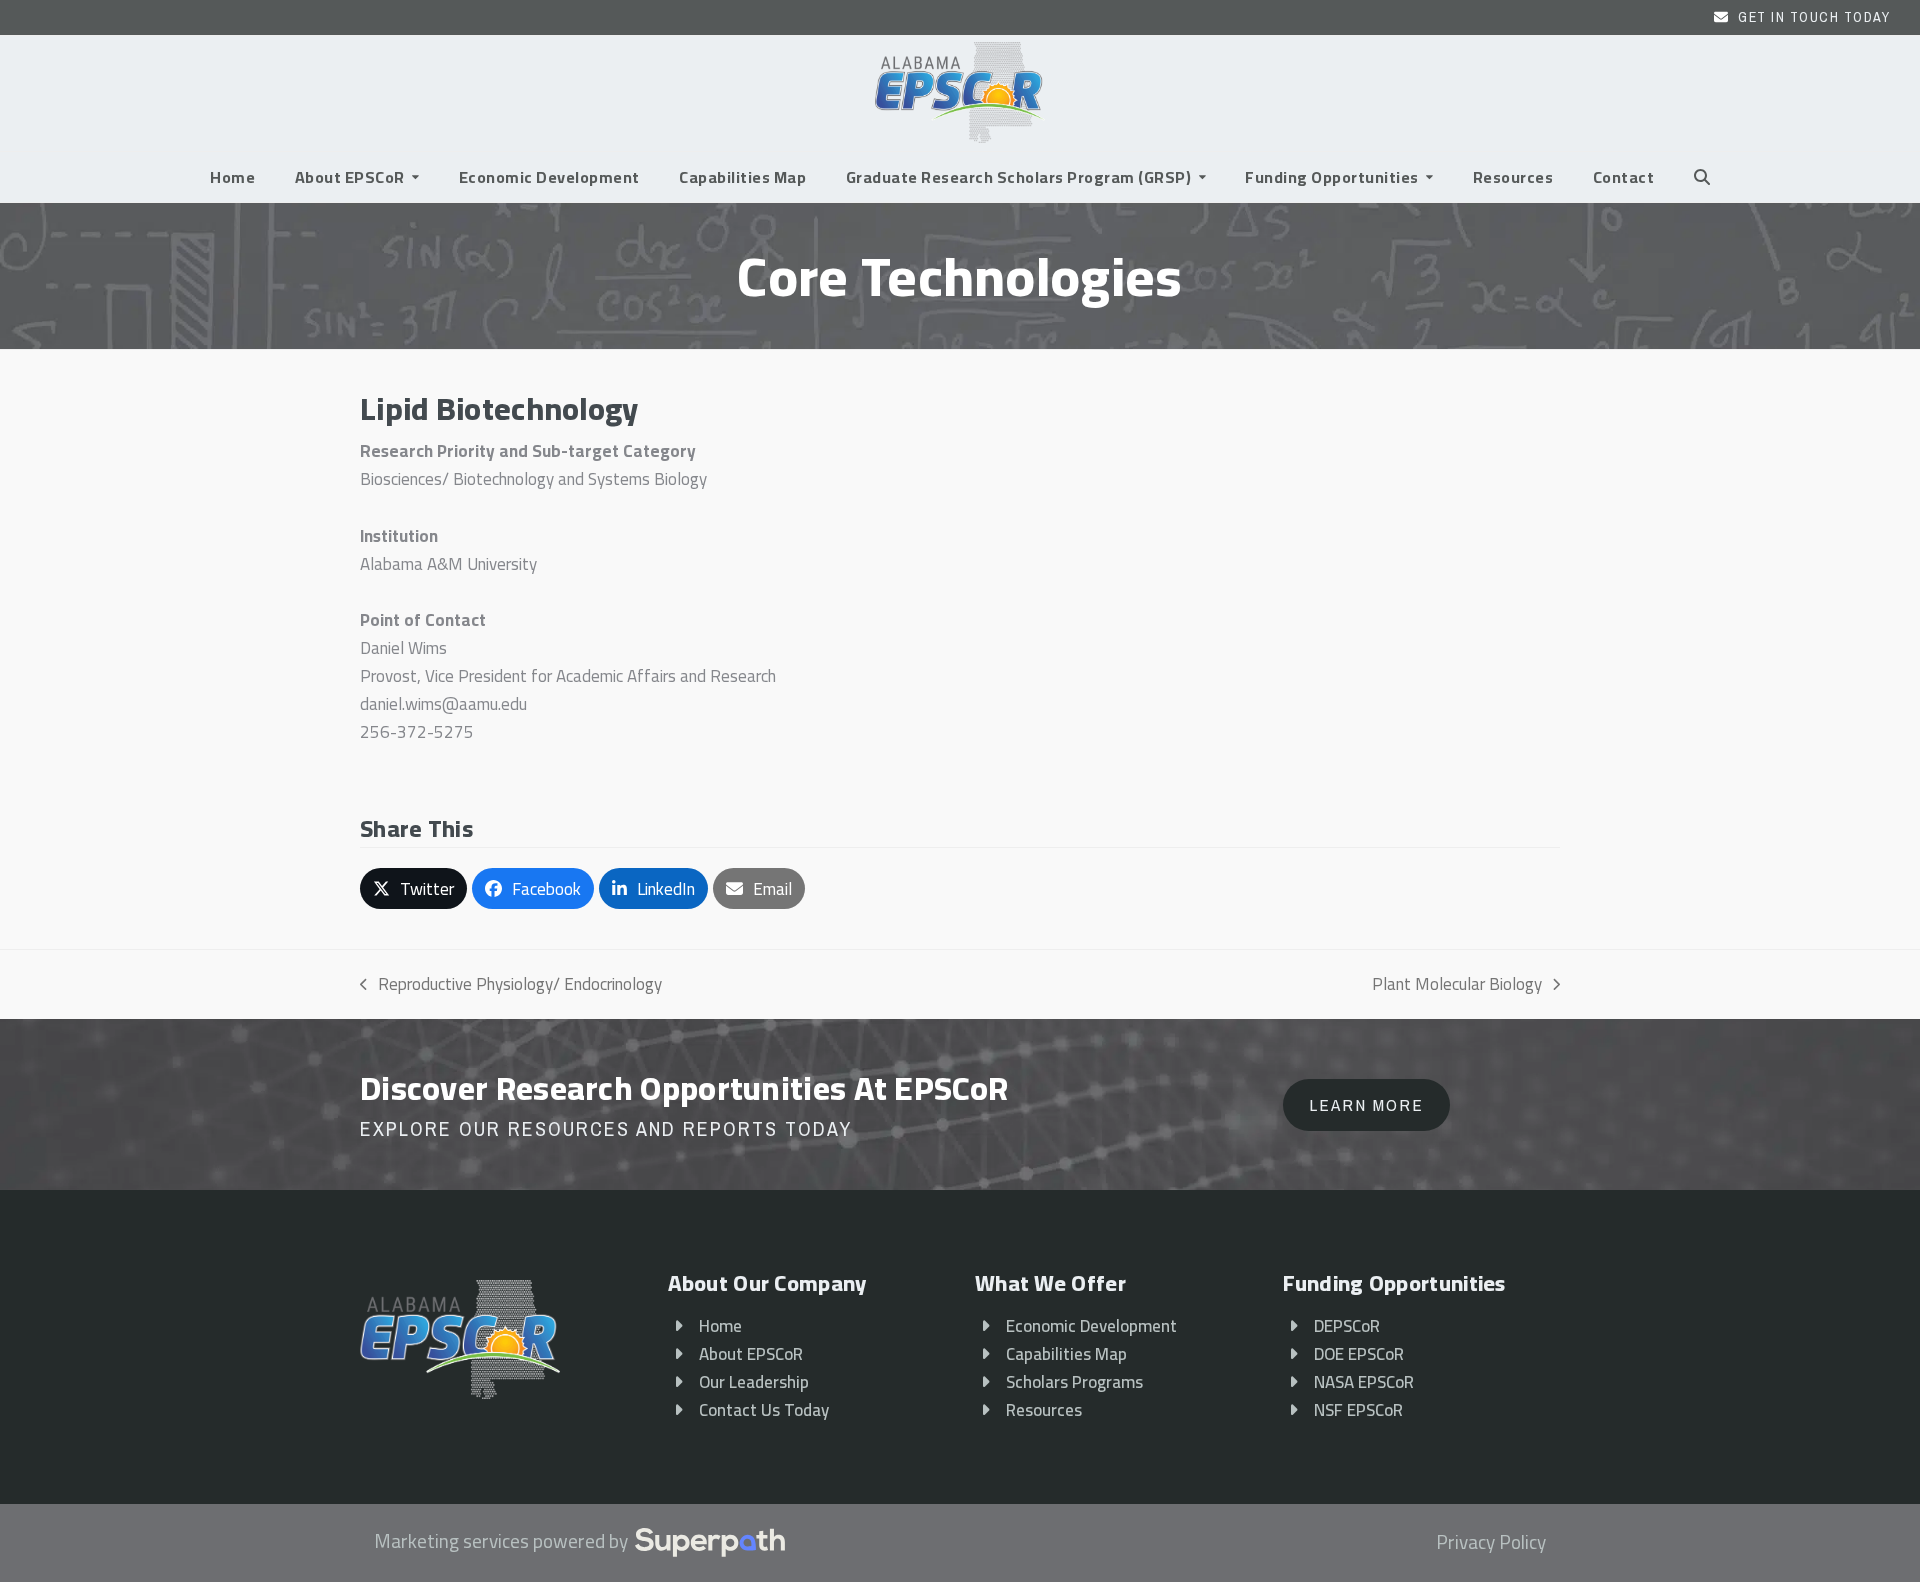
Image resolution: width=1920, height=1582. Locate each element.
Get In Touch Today (1814, 17)
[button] (1702, 177)
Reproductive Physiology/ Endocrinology (511, 984)
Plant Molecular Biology (1457, 984)
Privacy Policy (1491, 1543)
